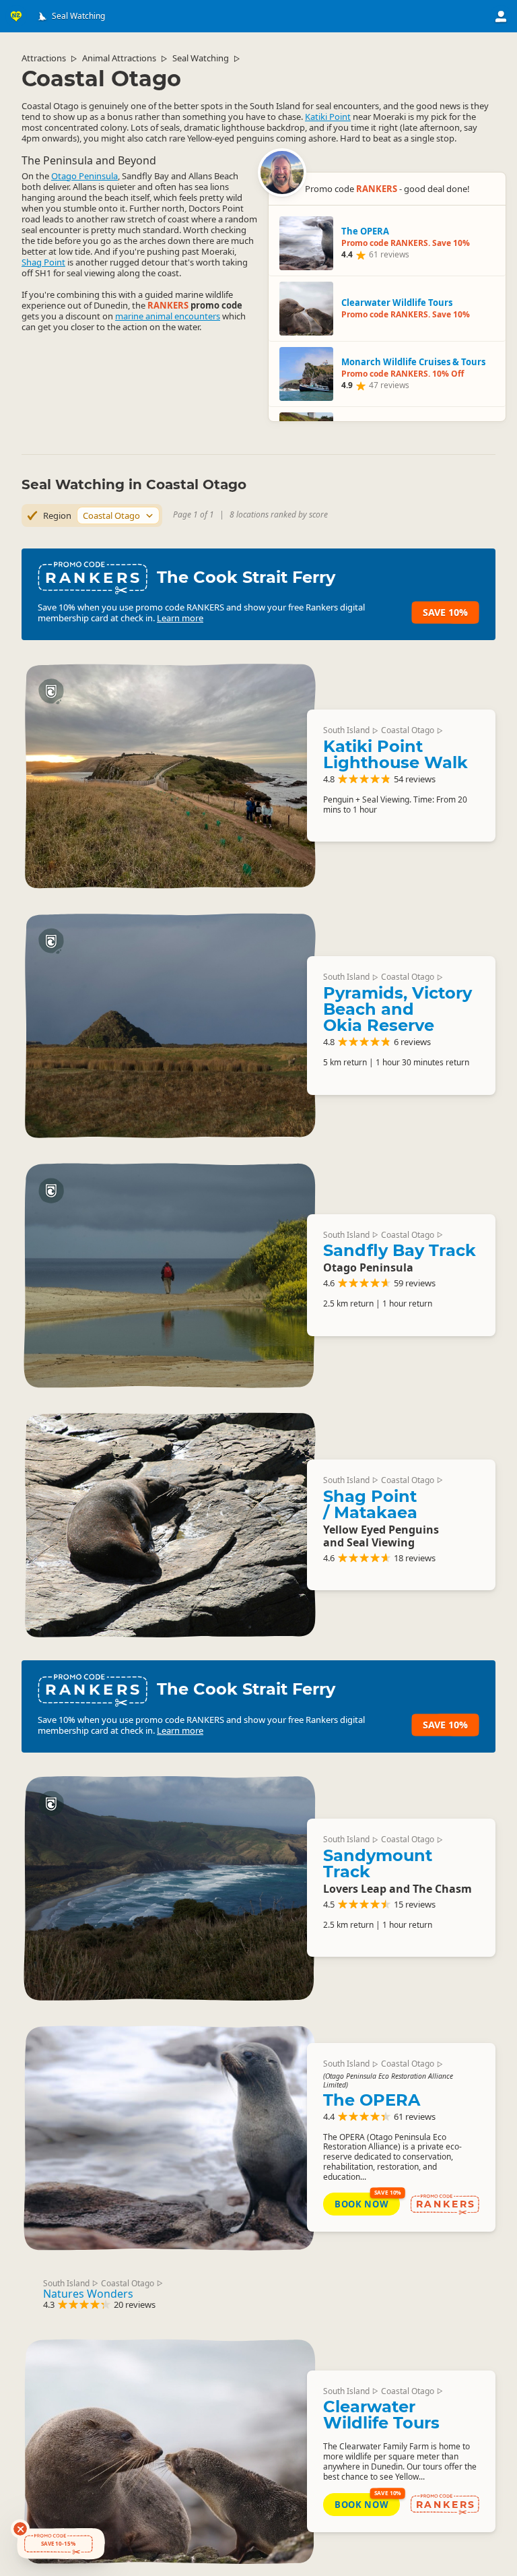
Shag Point (43, 262)
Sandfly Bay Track (400, 1250)
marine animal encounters (168, 316)
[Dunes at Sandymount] (170, 1275)
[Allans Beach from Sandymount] (170, 1888)
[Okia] (170, 1026)
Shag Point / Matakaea (370, 1504)
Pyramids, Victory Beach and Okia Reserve (398, 1009)
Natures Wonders (88, 2294)
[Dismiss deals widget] (20, 2529)
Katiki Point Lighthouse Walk (395, 754)
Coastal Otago (408, 730)
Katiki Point (328, 117)
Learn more (180, 618)
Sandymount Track (378, 1863)
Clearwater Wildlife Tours (381, 2415)
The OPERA (372, 2100)
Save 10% (445, 612)
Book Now (361, 2204)
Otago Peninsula (84, 176)
